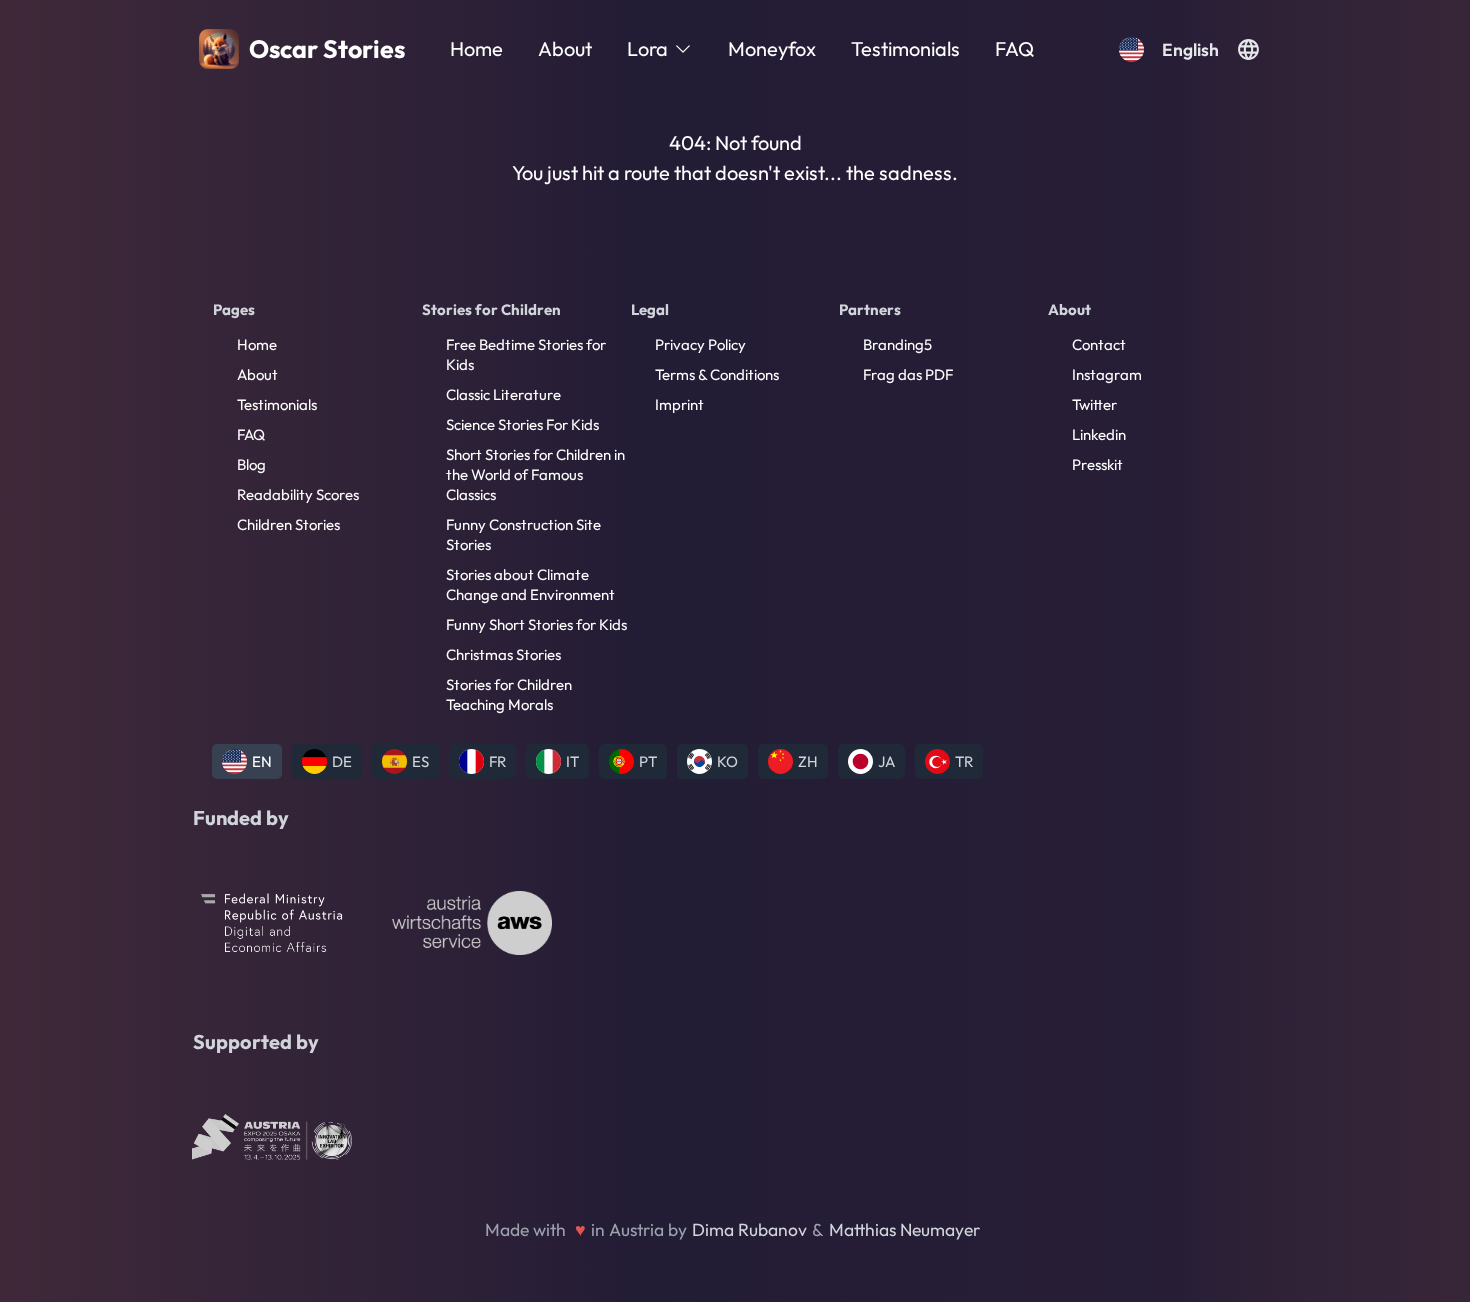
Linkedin (1099, 434)
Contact (1099, 344)
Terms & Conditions (717, 374)
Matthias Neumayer (904, 1229)
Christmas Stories (503, 654)
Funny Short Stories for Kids (536, 624)
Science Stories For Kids (522, 424)
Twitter (1094, 404)
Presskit (1097, 464)
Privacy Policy (700, 344)
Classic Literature (503, 394)
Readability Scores (298, 494)
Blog (251, 464)
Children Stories (288, 524)
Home (476, 48)
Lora (647, 48)
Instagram (1107, 374)
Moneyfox (772, 48)
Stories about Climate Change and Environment (530, 584)
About (565, 48)
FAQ (1014, 48)
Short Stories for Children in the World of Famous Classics (535, 474)
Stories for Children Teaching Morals (509, 694)
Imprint (679, 404)
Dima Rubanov (749, 1229)
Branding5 (897, 344)
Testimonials (905, 48)
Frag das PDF (908, 374)
